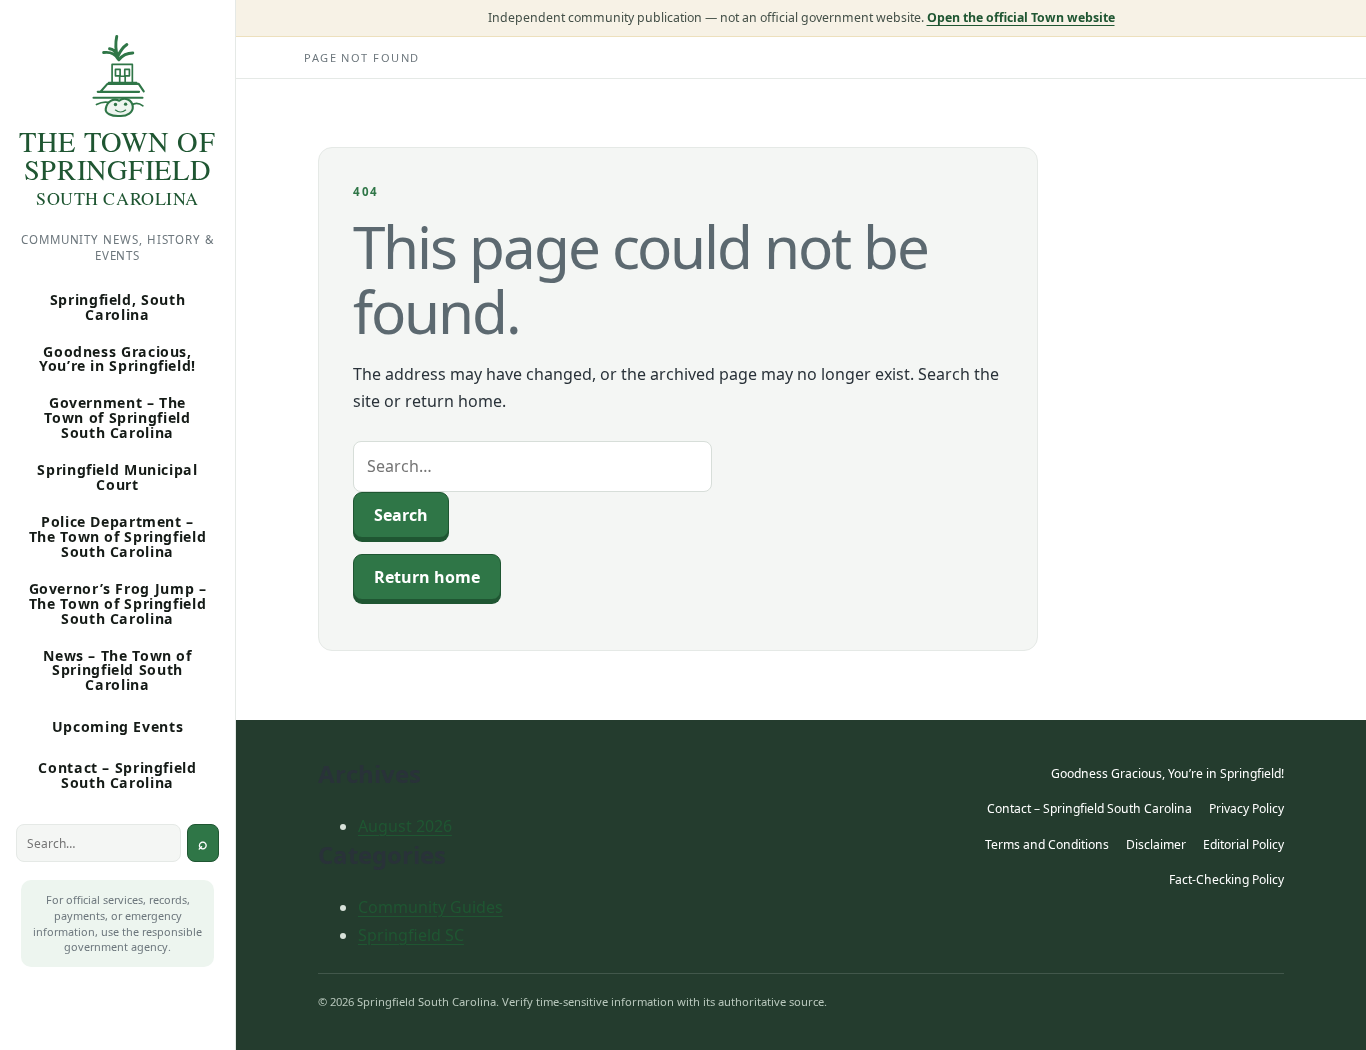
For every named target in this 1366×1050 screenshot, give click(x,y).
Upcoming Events (118, 726)
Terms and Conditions (1047, 844)
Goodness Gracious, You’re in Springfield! (117, 359)
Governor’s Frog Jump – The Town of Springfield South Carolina (118, 603)
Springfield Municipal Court (117, 477)
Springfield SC (411, 935)
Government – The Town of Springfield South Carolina (117, 417)
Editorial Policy (1243, 844)
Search (203, 843)
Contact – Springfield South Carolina (117, 775)
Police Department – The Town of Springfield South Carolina (118, 536)
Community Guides (430, 907)
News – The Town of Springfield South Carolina (117, 670)
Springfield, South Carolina (117, 307)
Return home (427, 577)
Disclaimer (1156, 844)
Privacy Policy (1246, 808)
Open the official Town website (1021, 17)
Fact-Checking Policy (1226, 879)
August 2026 (405, 826)
